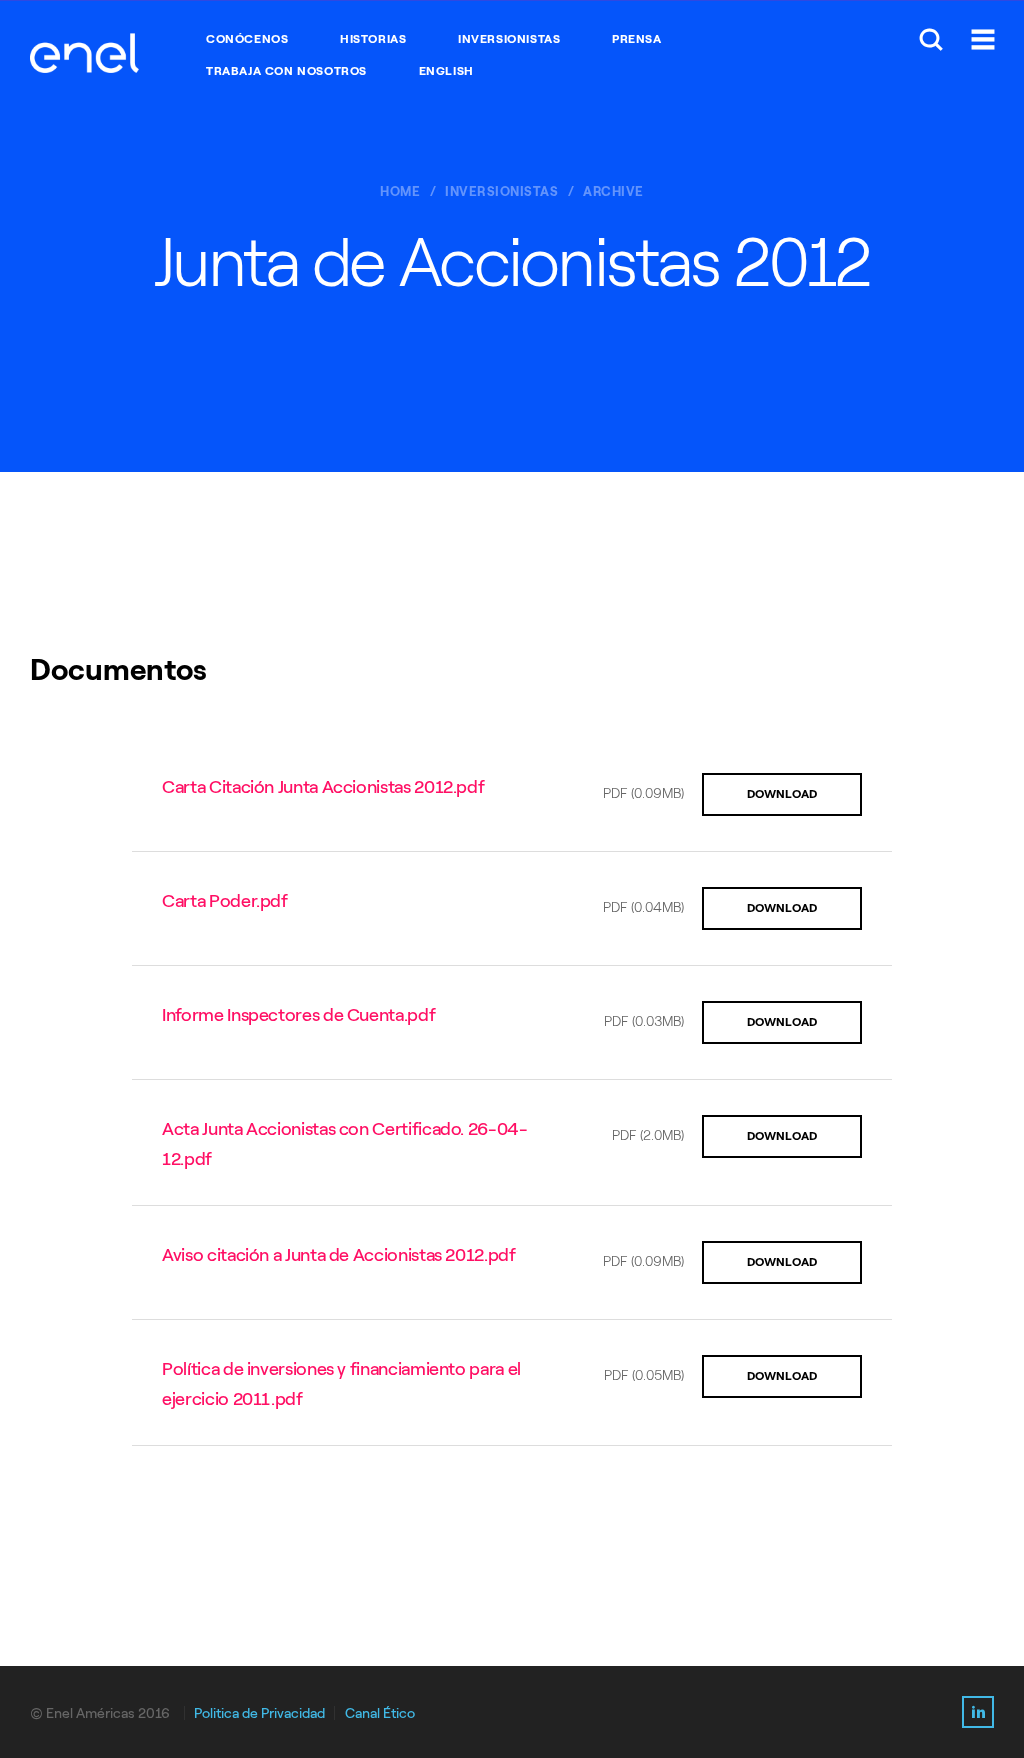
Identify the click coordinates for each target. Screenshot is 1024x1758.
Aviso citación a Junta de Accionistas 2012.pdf (338, 1255)
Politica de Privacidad (259, 1713)
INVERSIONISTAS (509, 39)
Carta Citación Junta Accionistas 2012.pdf (323, 787)
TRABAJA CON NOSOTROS (286, 71)
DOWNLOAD (782, 794)
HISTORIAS (373, 39)
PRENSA (637, 39)
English (446, 71)
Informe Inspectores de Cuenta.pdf (298, 1015)
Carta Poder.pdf (225, 901)
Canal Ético (380, 1713)
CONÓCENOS (247, 39)
